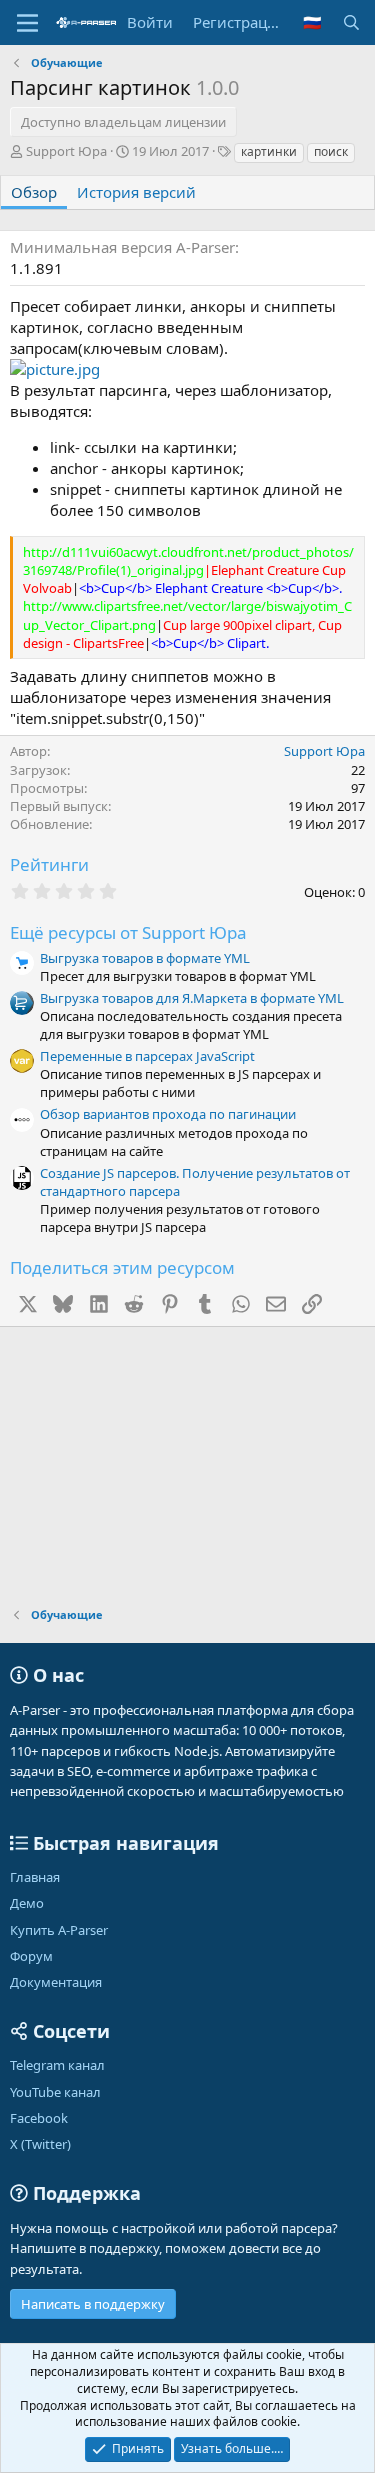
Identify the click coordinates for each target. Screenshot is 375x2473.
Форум (31, 1956)
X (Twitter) (40, 2144)
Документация (56, 1982)
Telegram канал (57, 2065)
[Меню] (27, 23)
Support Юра (66, 151)
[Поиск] (351, 22)
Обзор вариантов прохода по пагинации (168, 1114)
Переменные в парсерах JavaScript (147, 1056)
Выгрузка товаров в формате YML (145, 958)
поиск (331, 151)
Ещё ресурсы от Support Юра (128, 932)
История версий (136, 192)
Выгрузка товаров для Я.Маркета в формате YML (192, 998)
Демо (27, 1903)
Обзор (34, 192)
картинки (269, 151)
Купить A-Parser (59, 1930)
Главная (35, 1877)
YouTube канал (55, 2092)
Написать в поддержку (93, 2304)
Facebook (39, 2118)
